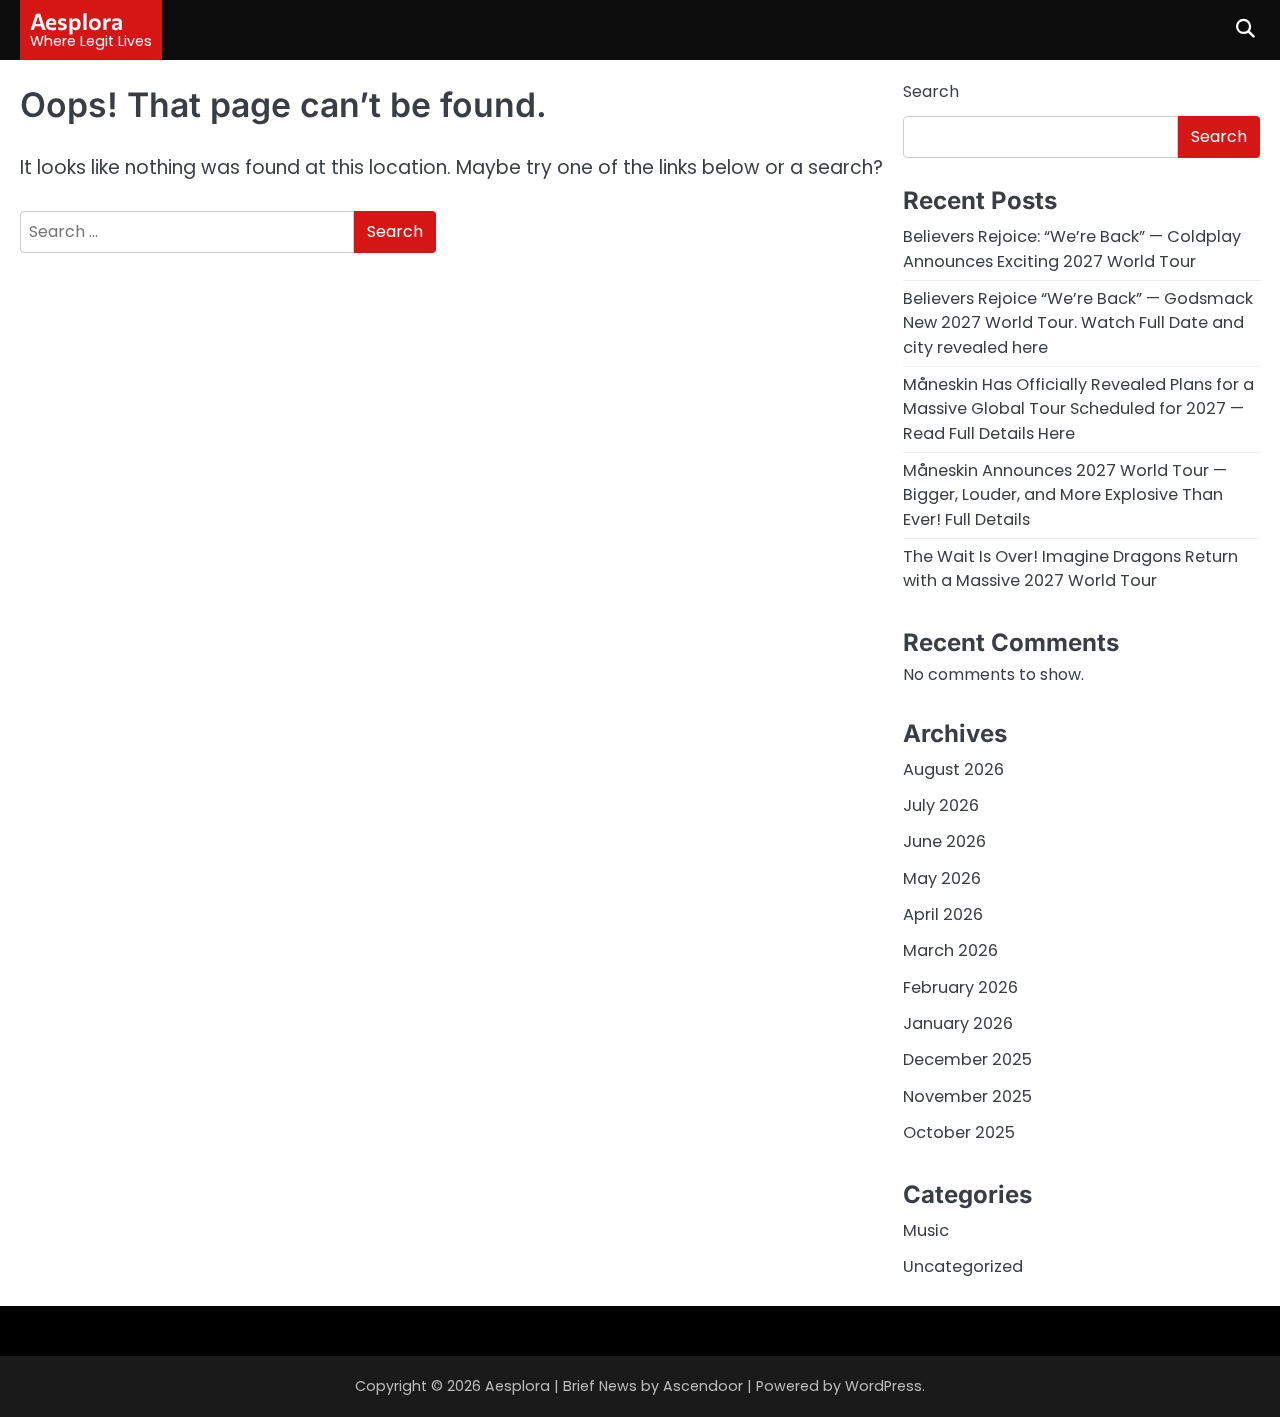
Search (931, 91)
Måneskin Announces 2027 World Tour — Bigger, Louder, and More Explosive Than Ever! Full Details (1065, 495)
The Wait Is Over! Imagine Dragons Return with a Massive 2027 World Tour (1070, 568)
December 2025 (967, 1059)
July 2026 (941, 805)
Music (926, 1230)
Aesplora (76, 21)
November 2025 (967, 1096)
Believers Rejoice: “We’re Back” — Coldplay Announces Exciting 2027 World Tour (1072, 248)
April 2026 (943, 914)
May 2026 (942, 878)
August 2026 (953, 769)
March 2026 (950, 950)
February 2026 (960, 987)
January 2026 (958, 1023)
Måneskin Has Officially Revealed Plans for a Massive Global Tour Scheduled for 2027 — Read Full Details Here (1078, 409)
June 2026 (944, 841)
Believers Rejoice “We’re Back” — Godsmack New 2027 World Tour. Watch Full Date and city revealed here (1078, 323)
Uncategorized (963, 1266)
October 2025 (959, 1132)
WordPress (883, 1386)
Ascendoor (703, 1386)
